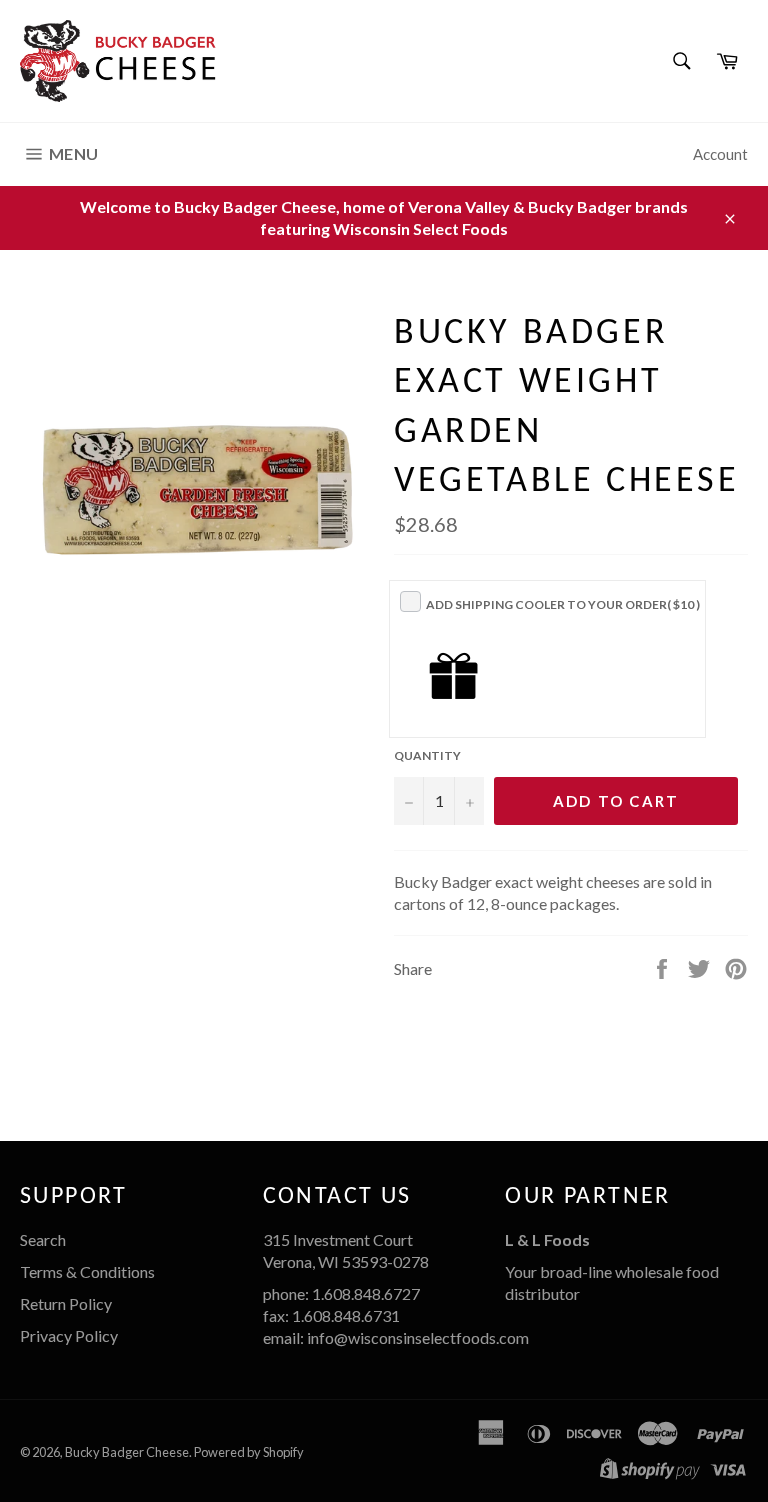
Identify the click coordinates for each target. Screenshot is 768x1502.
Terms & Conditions (87, 1271)
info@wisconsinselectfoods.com (418, 1337)
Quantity (427, 755)
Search (43, 1239)
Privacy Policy (69, 1335)
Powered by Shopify (249, 1452)
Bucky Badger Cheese (127, 1452)
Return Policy (66, 1303)
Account (720, 154)
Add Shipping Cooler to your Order (563, 604)
